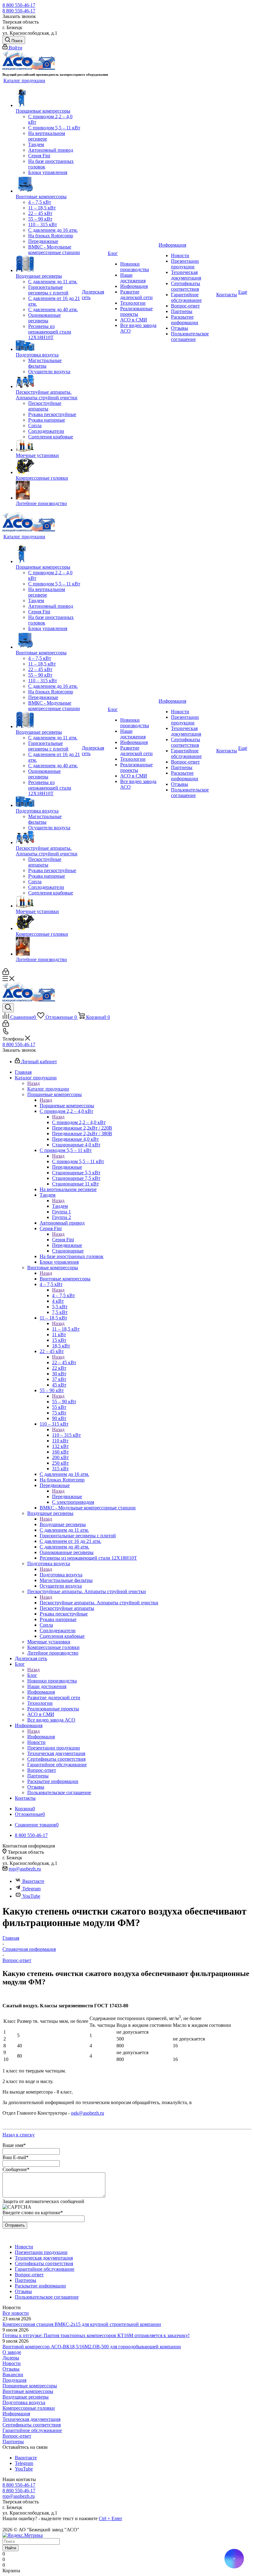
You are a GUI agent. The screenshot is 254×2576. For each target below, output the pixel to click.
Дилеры (11, 2358)
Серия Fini (63, 1240)
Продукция (14, 2380)
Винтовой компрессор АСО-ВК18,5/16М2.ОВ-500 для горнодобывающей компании (92, 2347)
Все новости (16, 2313)
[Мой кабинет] (6, 973)
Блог (32, 1675)
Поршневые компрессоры (67, 1106)
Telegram (31, 1889)
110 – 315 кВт (66, 1435)
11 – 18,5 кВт (66, 1329)
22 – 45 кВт (64, 1362)
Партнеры (13, 2442)
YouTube (31, 1896)
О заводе (12, 2352)
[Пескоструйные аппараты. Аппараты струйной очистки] (48, 382)
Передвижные (67, 1496)
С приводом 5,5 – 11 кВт (78, 1161)
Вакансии (13, 2374)
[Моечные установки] (48, 446)
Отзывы (11, 2369)
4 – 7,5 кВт (63, 1295)
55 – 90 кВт (64, 1402)
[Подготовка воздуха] (48, 346)
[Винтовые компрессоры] (48, 185)
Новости (12, 2363)
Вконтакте (33, 1881)
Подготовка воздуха (61, 1575)
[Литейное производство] (48, 491)
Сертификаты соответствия (32, 2425)
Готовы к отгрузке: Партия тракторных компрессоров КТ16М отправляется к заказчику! (96, 2335)
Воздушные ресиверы (63, 1524)
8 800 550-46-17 (19, 5)
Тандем (60, 1206)
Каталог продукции (48, 1089)
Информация (41, 1737)
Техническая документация (31, 2419)
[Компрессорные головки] (48, 467)
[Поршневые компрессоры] (48, 98)
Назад (33, 1083)
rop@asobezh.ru (25, 1869)
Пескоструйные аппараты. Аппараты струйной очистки (99, 1603)
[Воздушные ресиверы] (48, 264)
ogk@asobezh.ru (88, 2113)
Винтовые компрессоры (65, 1279)
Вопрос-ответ (17, 2436)
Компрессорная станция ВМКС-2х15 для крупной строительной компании (82, 2324)
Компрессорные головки (29, 2408)
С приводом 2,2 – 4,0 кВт (79, 1122)
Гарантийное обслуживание (32, 2430)
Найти (11, 2548)
